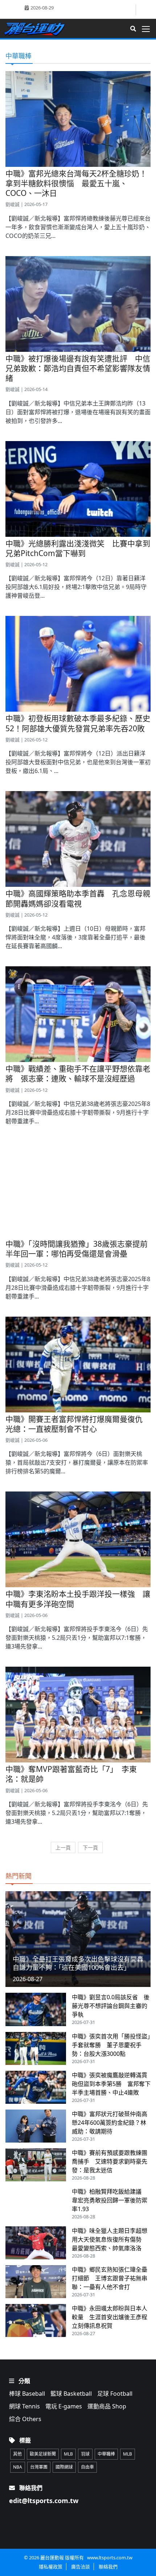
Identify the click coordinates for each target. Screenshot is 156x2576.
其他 (17, 2454)
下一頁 (90, 1847)
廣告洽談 (81, 2567)
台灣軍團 (39, 2467)
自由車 (87, 2467)
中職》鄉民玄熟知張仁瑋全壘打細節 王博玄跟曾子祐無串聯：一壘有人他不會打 (110, 2278)
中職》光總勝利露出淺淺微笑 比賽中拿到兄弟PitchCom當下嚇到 (78, 548)
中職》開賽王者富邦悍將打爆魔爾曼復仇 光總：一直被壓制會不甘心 (78, 1424)
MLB (68, 2454)
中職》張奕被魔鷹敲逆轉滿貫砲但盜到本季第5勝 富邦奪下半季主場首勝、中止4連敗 (111, 2084)
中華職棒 (106, 2454)
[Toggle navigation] (148, 29)
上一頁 (63, 1847)
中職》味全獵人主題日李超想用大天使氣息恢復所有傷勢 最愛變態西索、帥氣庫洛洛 (110, 2239)
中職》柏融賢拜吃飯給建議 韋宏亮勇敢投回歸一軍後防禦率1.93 (110, 2200)
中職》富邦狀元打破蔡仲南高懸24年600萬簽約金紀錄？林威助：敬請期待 (110, 2123)
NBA (18, 2467)
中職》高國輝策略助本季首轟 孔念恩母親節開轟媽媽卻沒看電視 (78, 898)
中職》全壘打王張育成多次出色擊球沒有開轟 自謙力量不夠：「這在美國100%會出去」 (81, 1963)
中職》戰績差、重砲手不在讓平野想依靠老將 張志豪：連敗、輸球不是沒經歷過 (78, 1073)
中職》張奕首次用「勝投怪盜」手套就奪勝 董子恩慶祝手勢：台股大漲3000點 (111, 2045)
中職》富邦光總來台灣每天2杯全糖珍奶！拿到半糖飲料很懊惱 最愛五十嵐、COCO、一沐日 (76, 183)
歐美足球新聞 (43, 2454)
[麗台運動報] (37, 29)
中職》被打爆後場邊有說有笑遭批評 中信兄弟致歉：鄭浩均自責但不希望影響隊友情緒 (78, 368)
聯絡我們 (108, 2567)
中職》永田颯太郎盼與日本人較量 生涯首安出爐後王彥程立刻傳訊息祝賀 (110, 2317)
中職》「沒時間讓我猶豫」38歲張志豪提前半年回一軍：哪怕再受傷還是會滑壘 (77, 1249)
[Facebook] (130, 10)
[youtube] (144, 9)
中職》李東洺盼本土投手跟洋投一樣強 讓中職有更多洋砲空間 (78, 1599)
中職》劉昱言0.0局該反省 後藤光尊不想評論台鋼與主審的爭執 (111, 2006)
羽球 (85, 2454)
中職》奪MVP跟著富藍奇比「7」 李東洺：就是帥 (71, 1774)
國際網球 (64, 2467)
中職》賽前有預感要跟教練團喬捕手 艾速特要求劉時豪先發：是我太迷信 (110, 2161)
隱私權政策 (51, 2567)
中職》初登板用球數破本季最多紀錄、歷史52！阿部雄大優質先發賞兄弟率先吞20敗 (78, 723)
